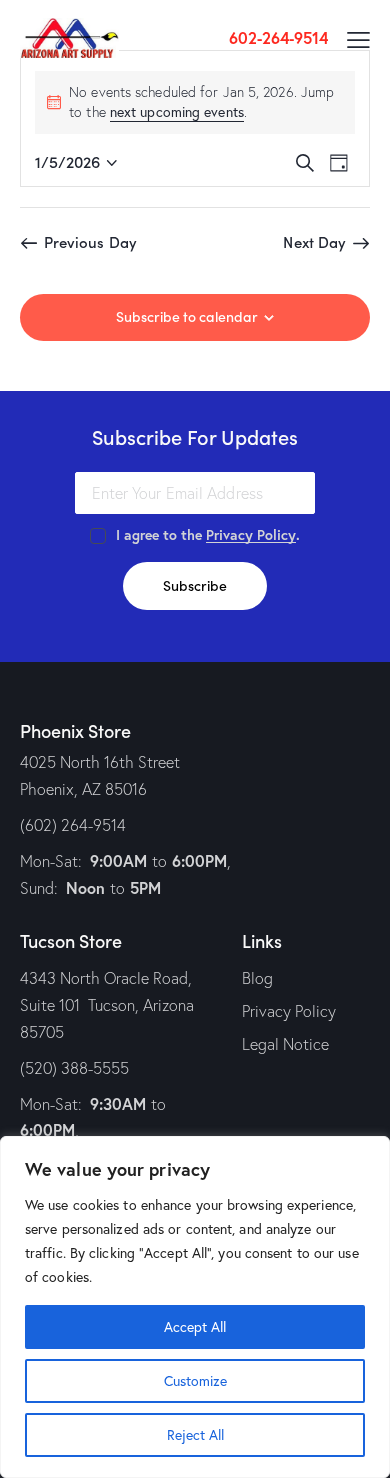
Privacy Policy (251, 535)
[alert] (195, 102)
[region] (195, 1307)
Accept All (195, 1326)
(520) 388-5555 (74, 1068)
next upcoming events (177, 111)
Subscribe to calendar (187, 316)
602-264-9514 (278, 37)
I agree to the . (207, 535)
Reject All (195, 1434)
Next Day (314, 242)
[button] (358, 38)
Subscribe (195, 585)
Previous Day (90, 242)
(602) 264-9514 (73, 825)
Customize (195, 1380)
